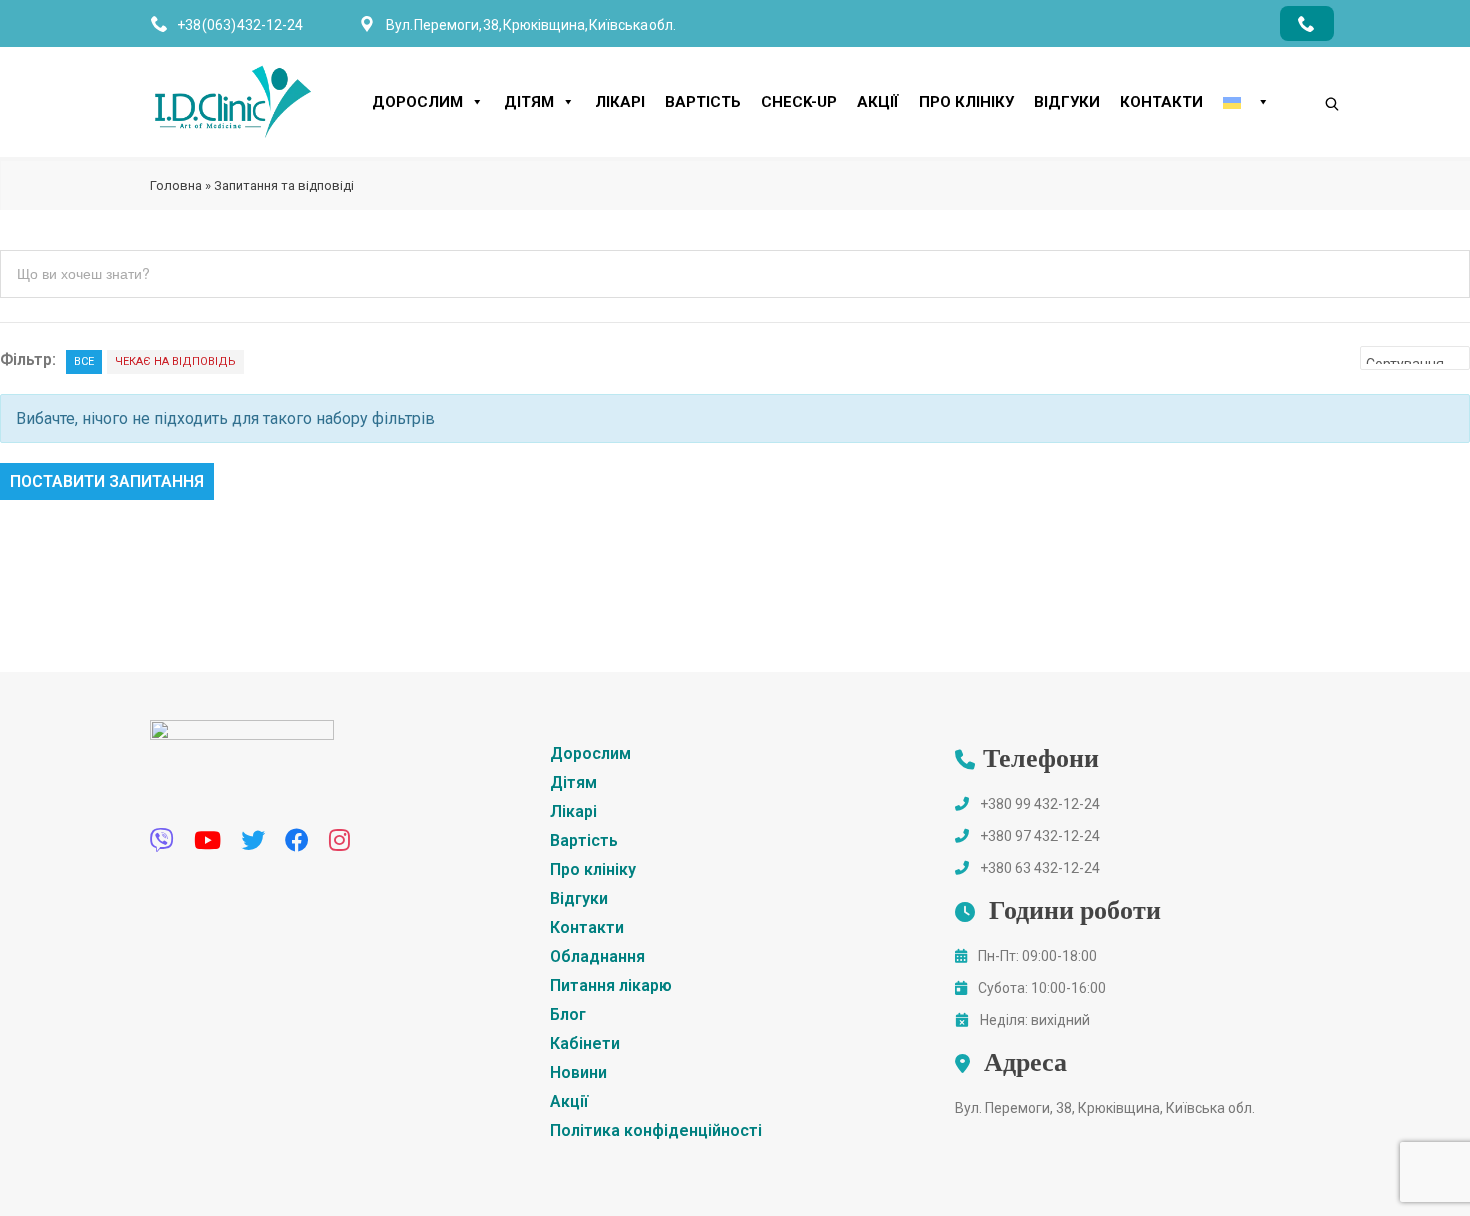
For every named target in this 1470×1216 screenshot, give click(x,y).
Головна (176, 185)
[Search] (1312, 70)
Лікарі (620, 102)
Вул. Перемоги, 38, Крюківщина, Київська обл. (1105, 1108)
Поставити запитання (107, 481)
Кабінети (585, 1043)
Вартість (703, 102)
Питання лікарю (611, 985)
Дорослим (417, 102)
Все (84, 361)
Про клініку (966, 102)
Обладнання (597, 956)
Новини (578, 1072)
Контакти (1161, 102)
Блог (568, 1014)
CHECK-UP (799, 102)
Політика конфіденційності (656, 1130)
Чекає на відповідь (175, 361)
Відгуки (1067, 102)
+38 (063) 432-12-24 (240, 25)
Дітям (529, 102)
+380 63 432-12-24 (1040, 868)
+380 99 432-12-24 (1040, 804)
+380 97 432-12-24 (1040, 836)
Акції (878, 102)
